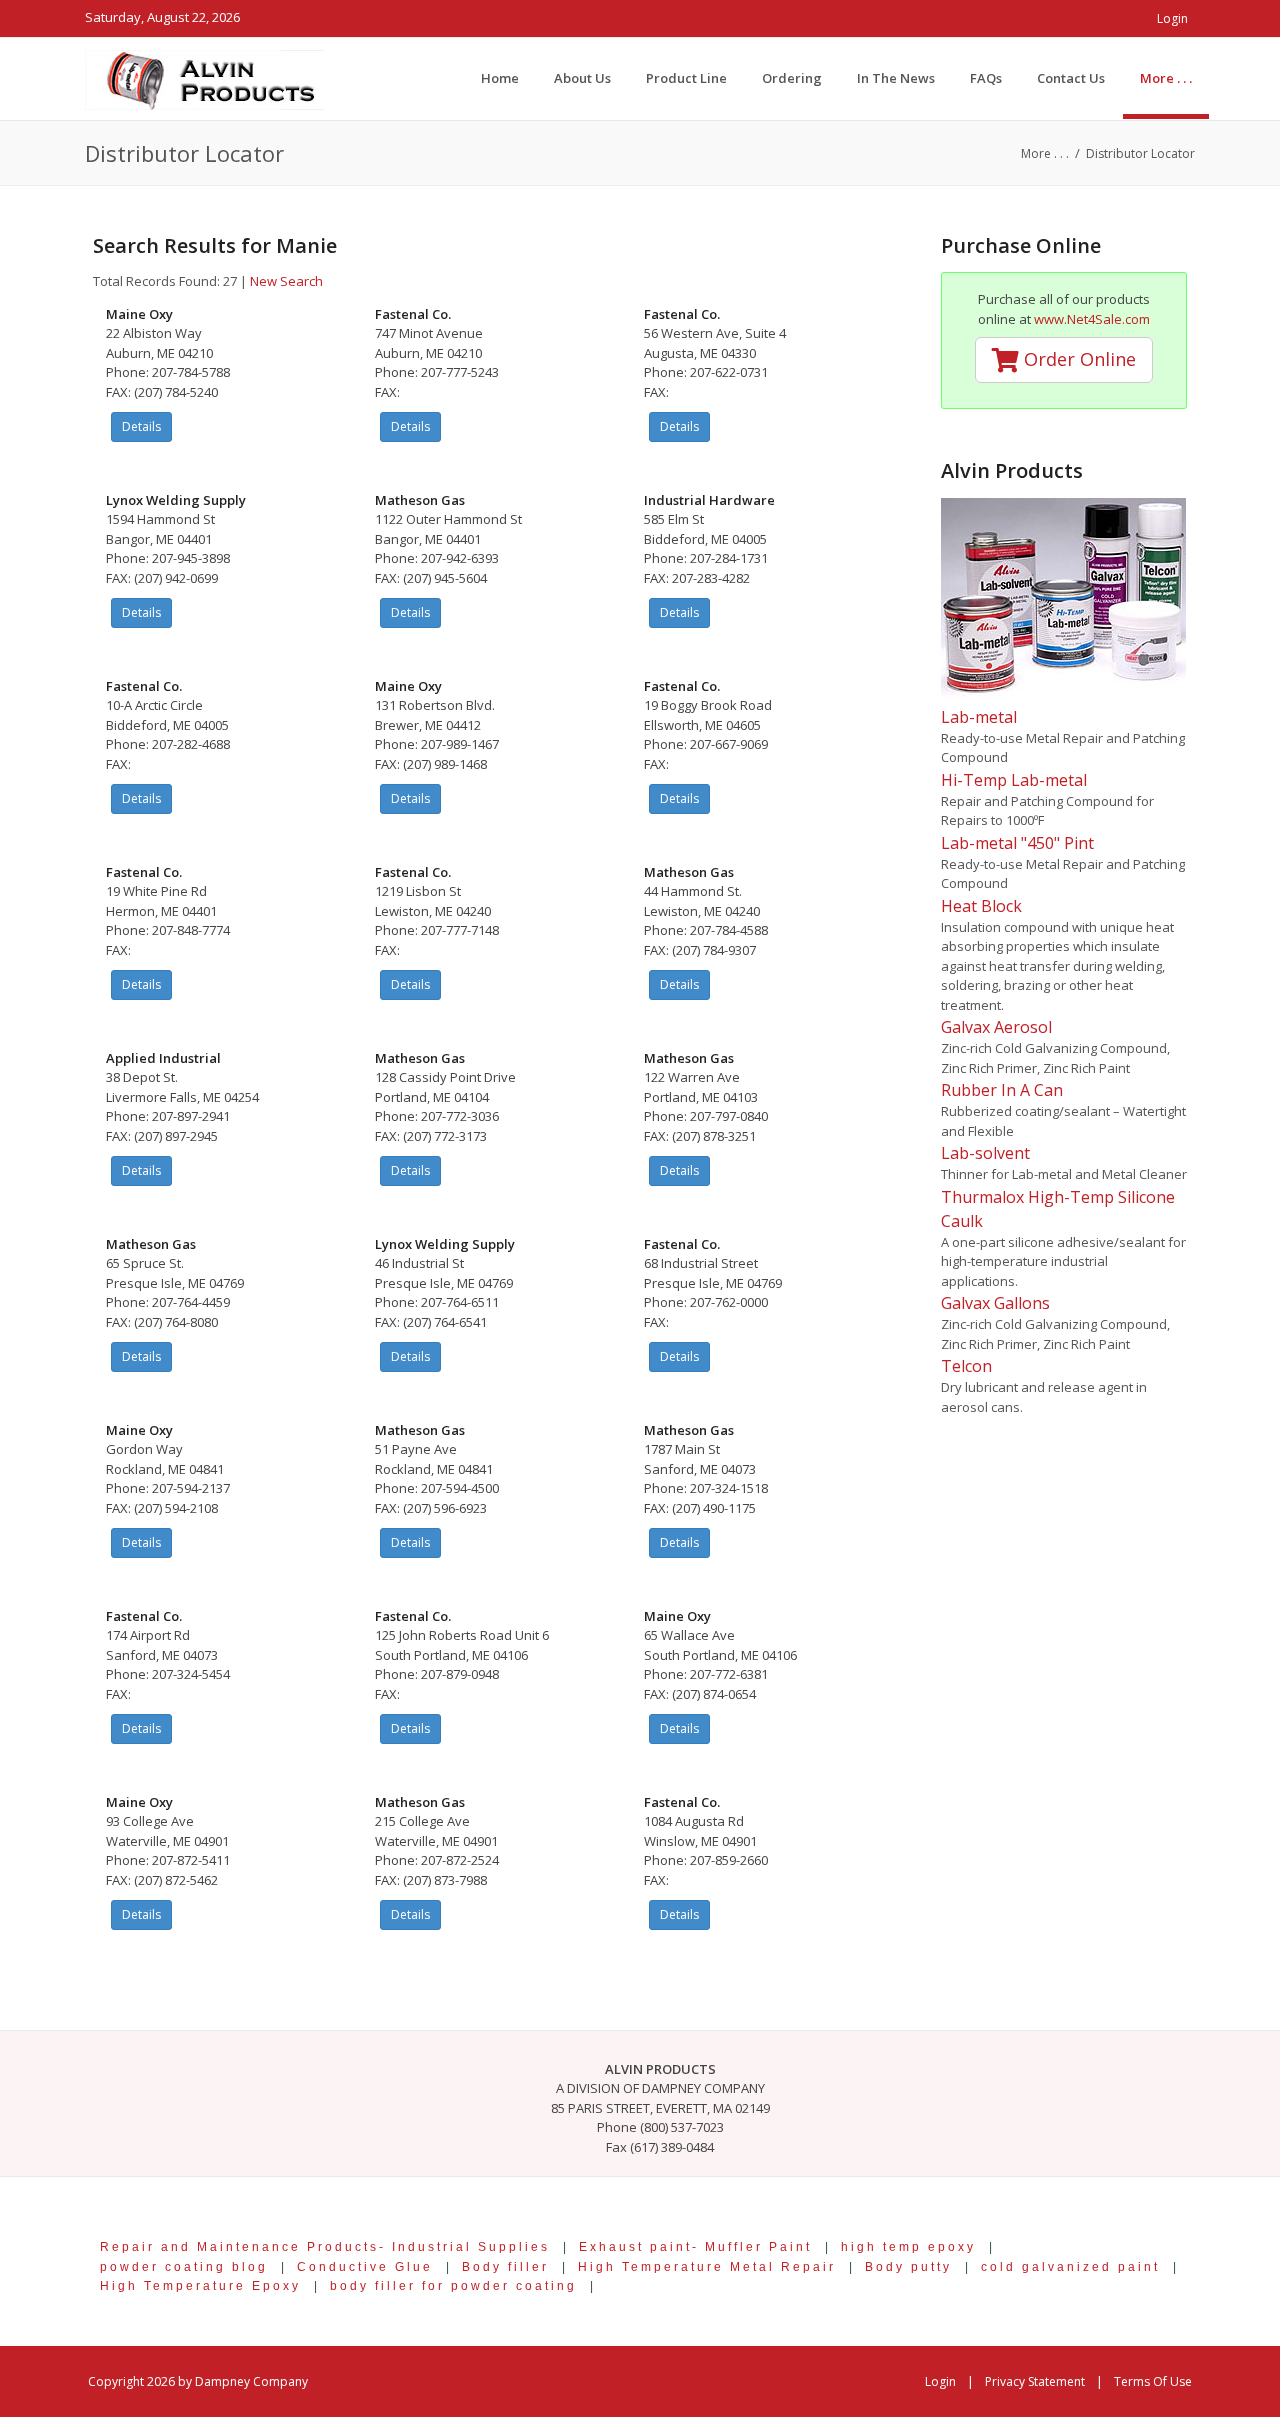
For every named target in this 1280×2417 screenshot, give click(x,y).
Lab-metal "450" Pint (1017, 843)
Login (1172, 18)
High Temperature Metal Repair (707, 2266)
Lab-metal (979, 717)
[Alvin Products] (204, 78)
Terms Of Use (1153, 2381)
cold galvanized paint (1070, 2266)
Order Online (1077, 359)
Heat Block (981, 906)
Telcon (966, 1366)
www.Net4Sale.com (1092, 319)
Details (141, 426)
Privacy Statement (1035, 2381)
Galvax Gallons (995, 1303)
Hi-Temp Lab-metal (1014, 780)
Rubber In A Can (1002, 1090)
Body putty (908, 2266)
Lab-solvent (985, 1153)
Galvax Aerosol (996, 1027)
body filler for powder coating (453, 2285)
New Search (286, 281)
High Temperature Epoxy (200, 2285)
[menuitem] (1166, 78)
